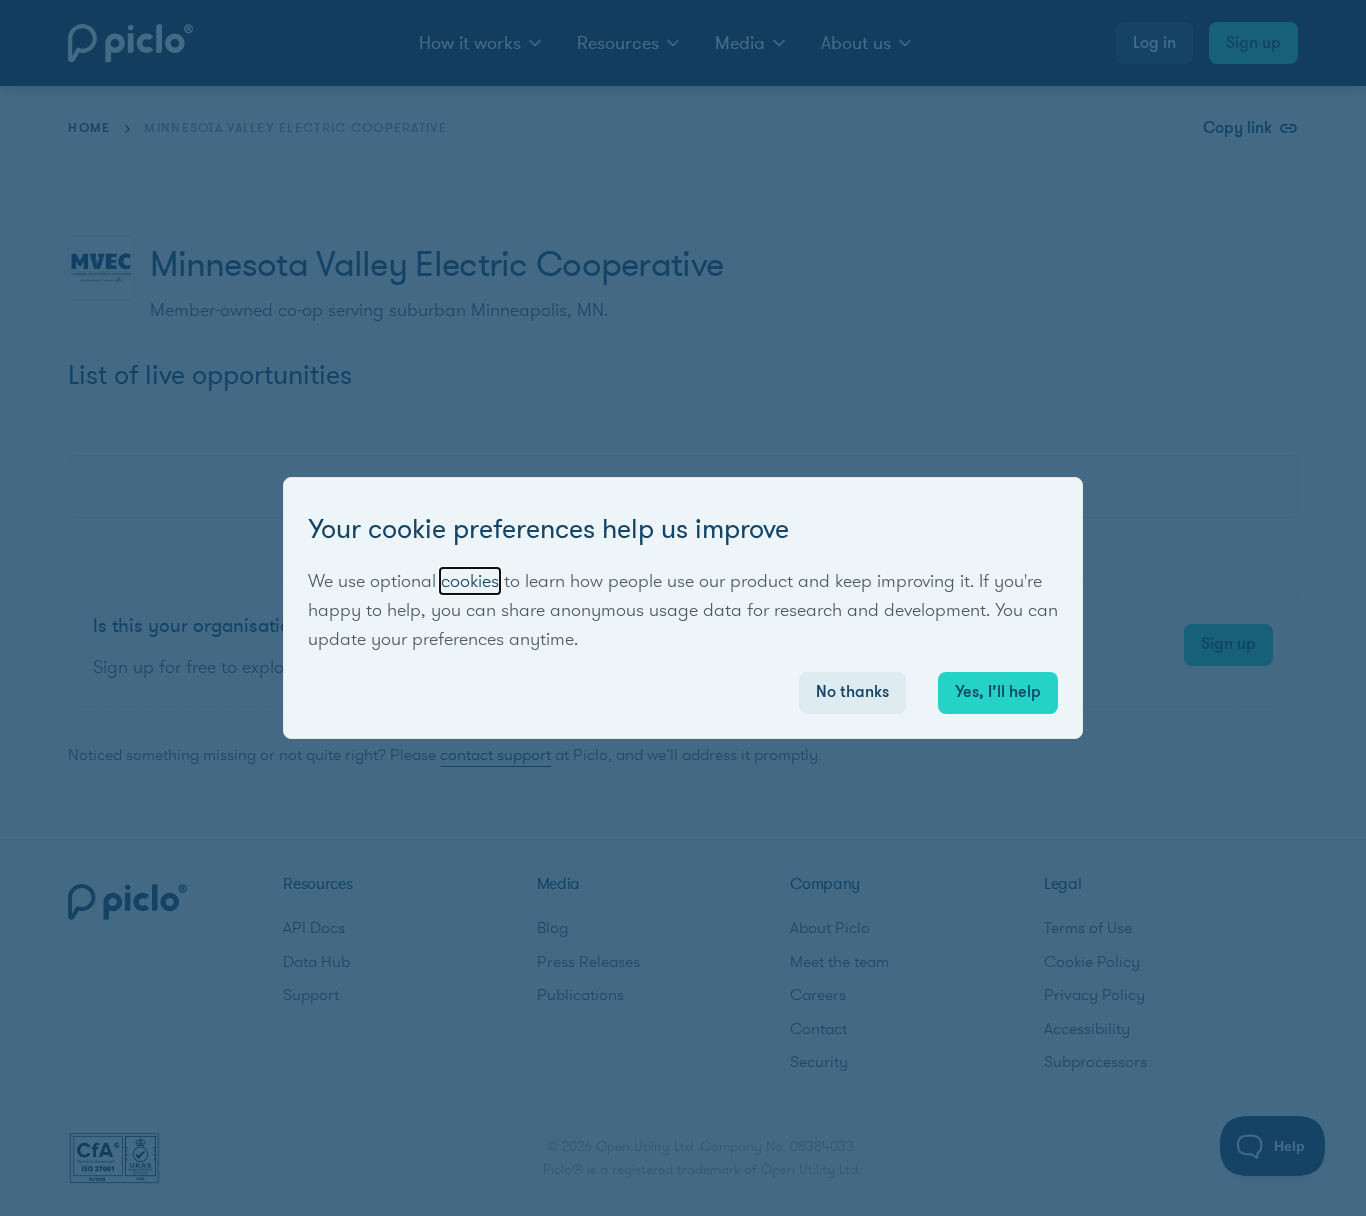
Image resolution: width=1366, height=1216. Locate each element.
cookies (470, 581)
